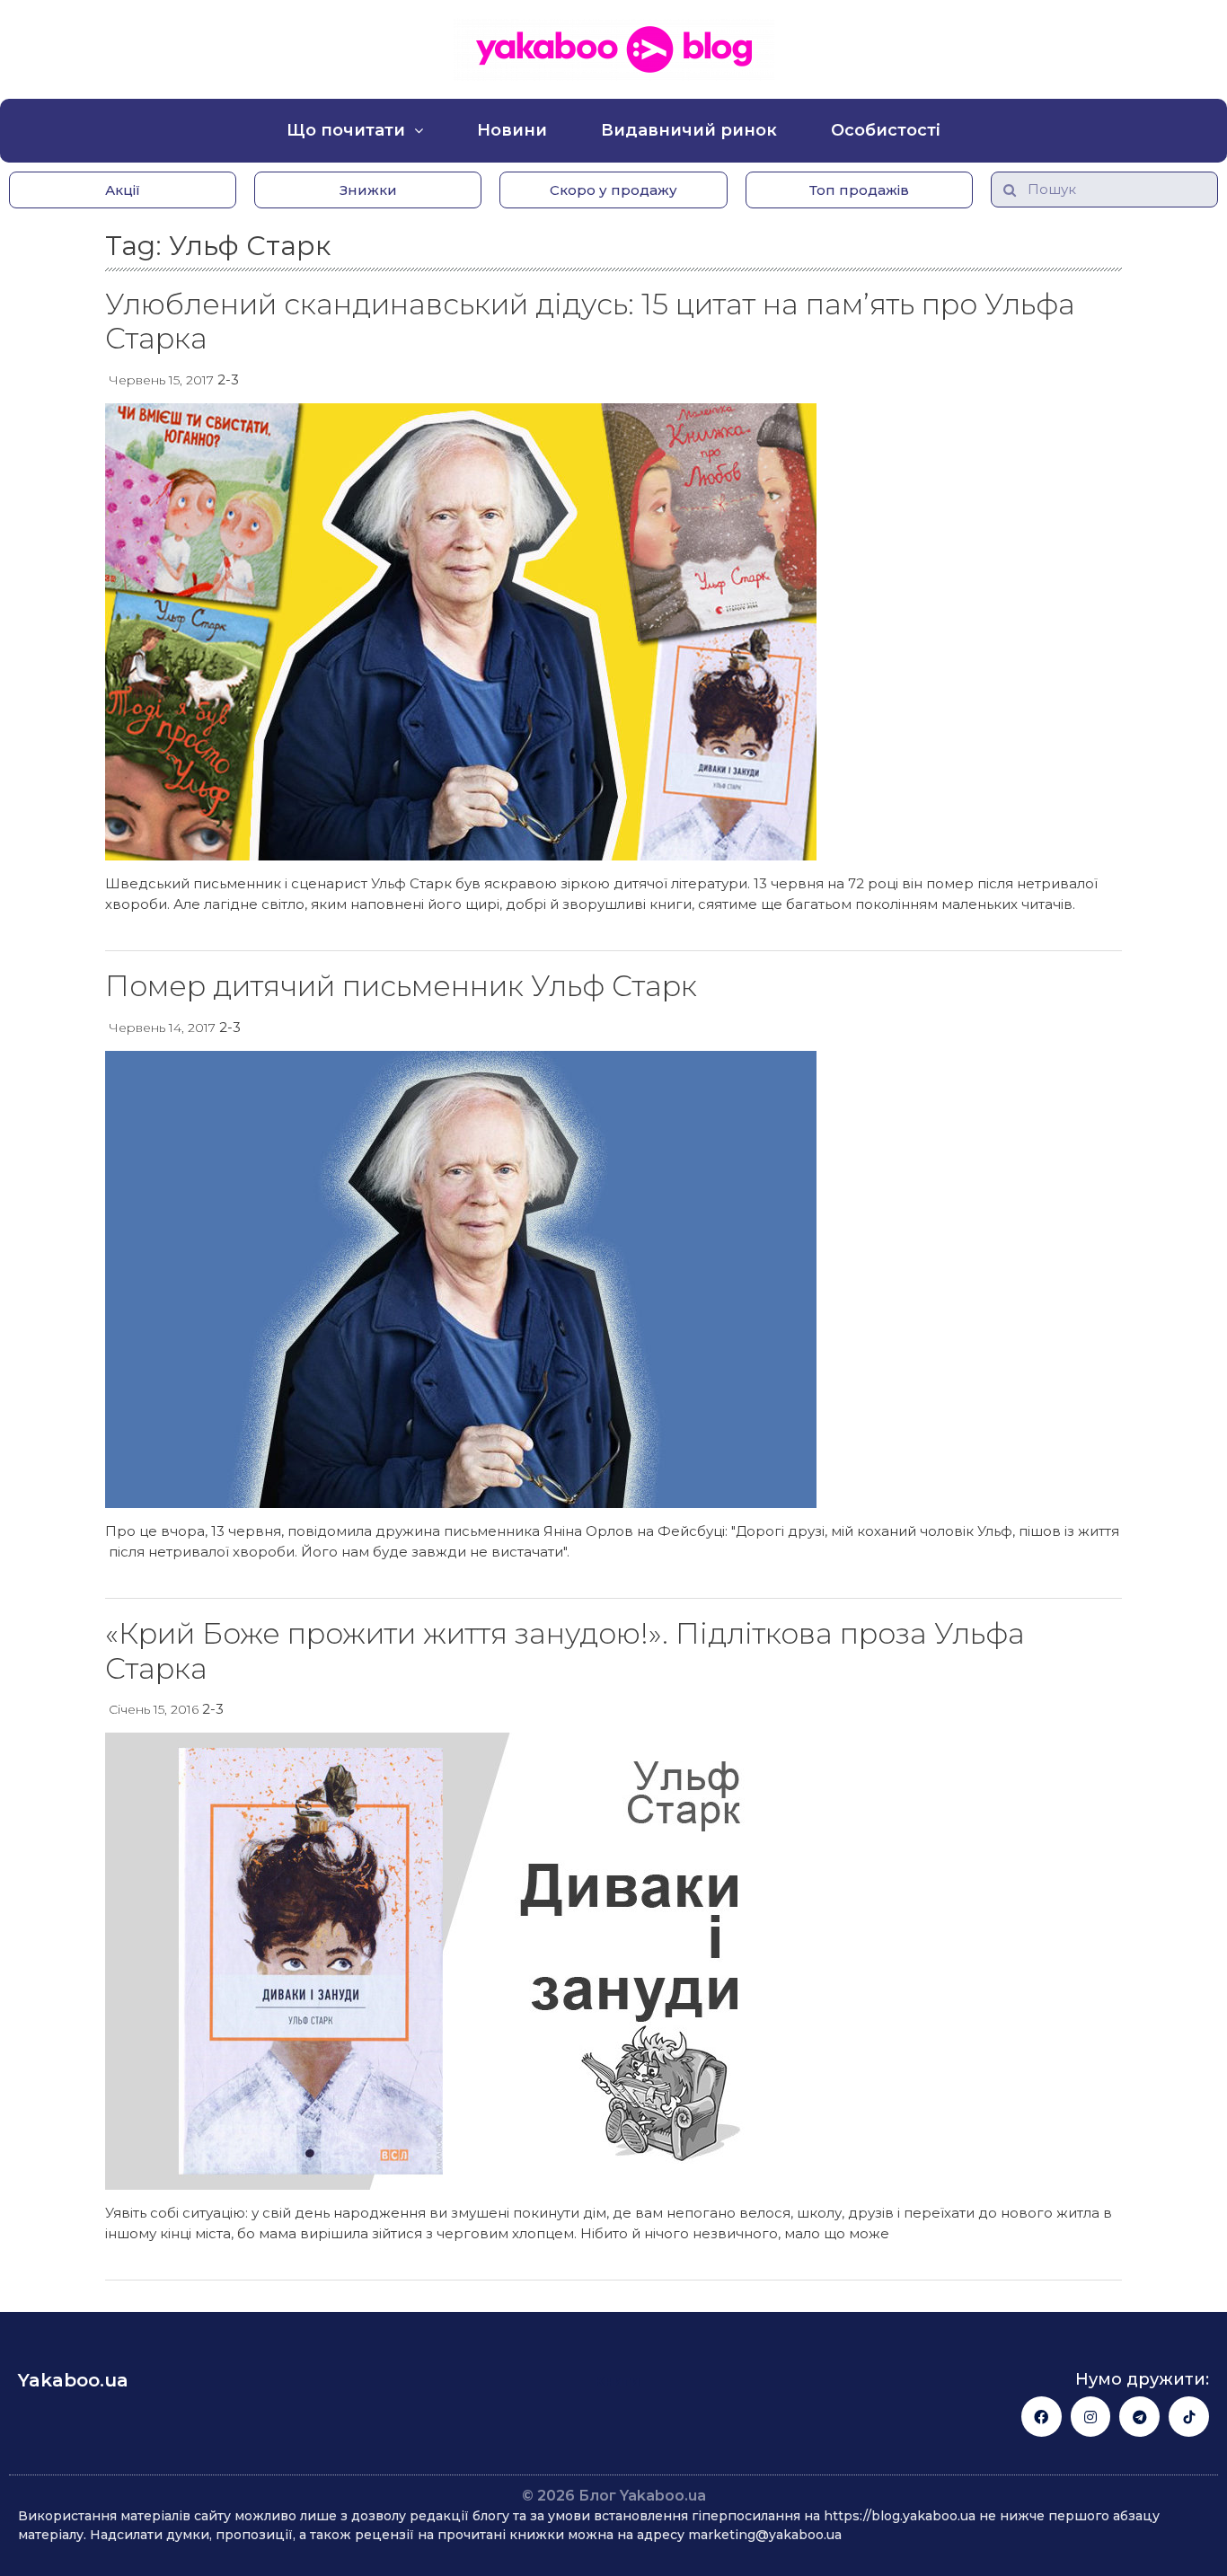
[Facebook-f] (1042, 2417)
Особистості (886, 130)
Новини (512, 130)
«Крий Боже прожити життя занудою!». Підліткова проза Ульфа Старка (565, 1650)
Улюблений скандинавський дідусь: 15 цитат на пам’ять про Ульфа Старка (590, 321)
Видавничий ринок (689, 130)
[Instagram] (1091, 2417)
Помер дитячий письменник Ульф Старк (401, 986)
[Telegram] (1139, 2417)
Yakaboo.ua (73, 2380)
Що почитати (346, 130)
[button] (123, 190)
